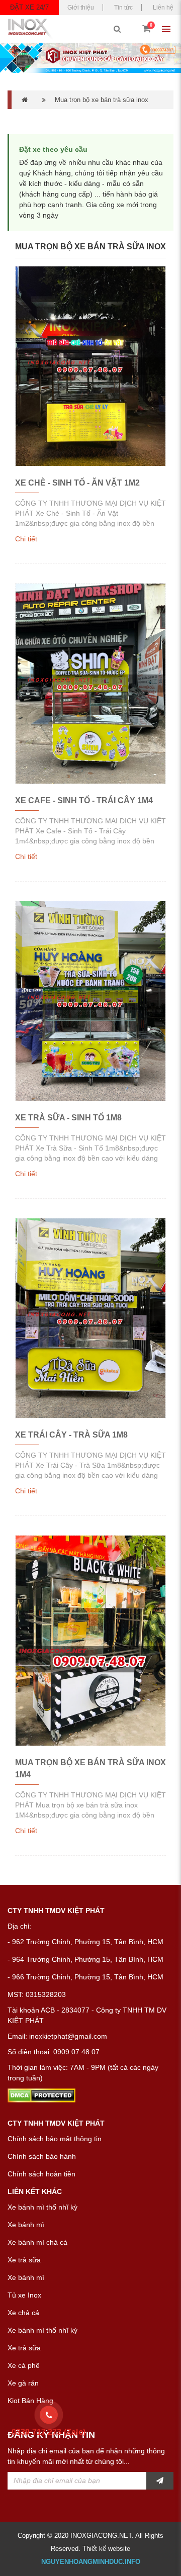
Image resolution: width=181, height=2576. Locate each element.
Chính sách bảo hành (42, 2156)
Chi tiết (26, 539)
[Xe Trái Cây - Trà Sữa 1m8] (90, 1318)
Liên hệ (163, 8)
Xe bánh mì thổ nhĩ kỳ (42, 2207)
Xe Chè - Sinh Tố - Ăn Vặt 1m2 (77, 483)
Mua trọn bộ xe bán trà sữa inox (102, 100)
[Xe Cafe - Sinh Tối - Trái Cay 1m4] (90, 683)
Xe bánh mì (26, 2225)
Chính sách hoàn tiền (41, 2174)
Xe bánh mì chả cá (37, 2242)
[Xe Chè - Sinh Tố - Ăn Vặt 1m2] (90, 366)
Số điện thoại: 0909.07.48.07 (54, 2052)
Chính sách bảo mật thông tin (55, 2139)
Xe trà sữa (24, 2260)
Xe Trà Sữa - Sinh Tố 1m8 (68, 1118)
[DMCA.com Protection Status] (41, 2094)
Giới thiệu (81, 8)
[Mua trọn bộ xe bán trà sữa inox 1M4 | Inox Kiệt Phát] (90, 1640)
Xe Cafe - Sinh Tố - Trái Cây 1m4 (84, 800)
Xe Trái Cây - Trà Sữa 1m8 (71, 1435)
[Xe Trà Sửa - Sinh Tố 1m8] (90, 1001)
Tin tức (123, 8)
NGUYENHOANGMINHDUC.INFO (91, 2562)
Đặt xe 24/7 (29, 7)
